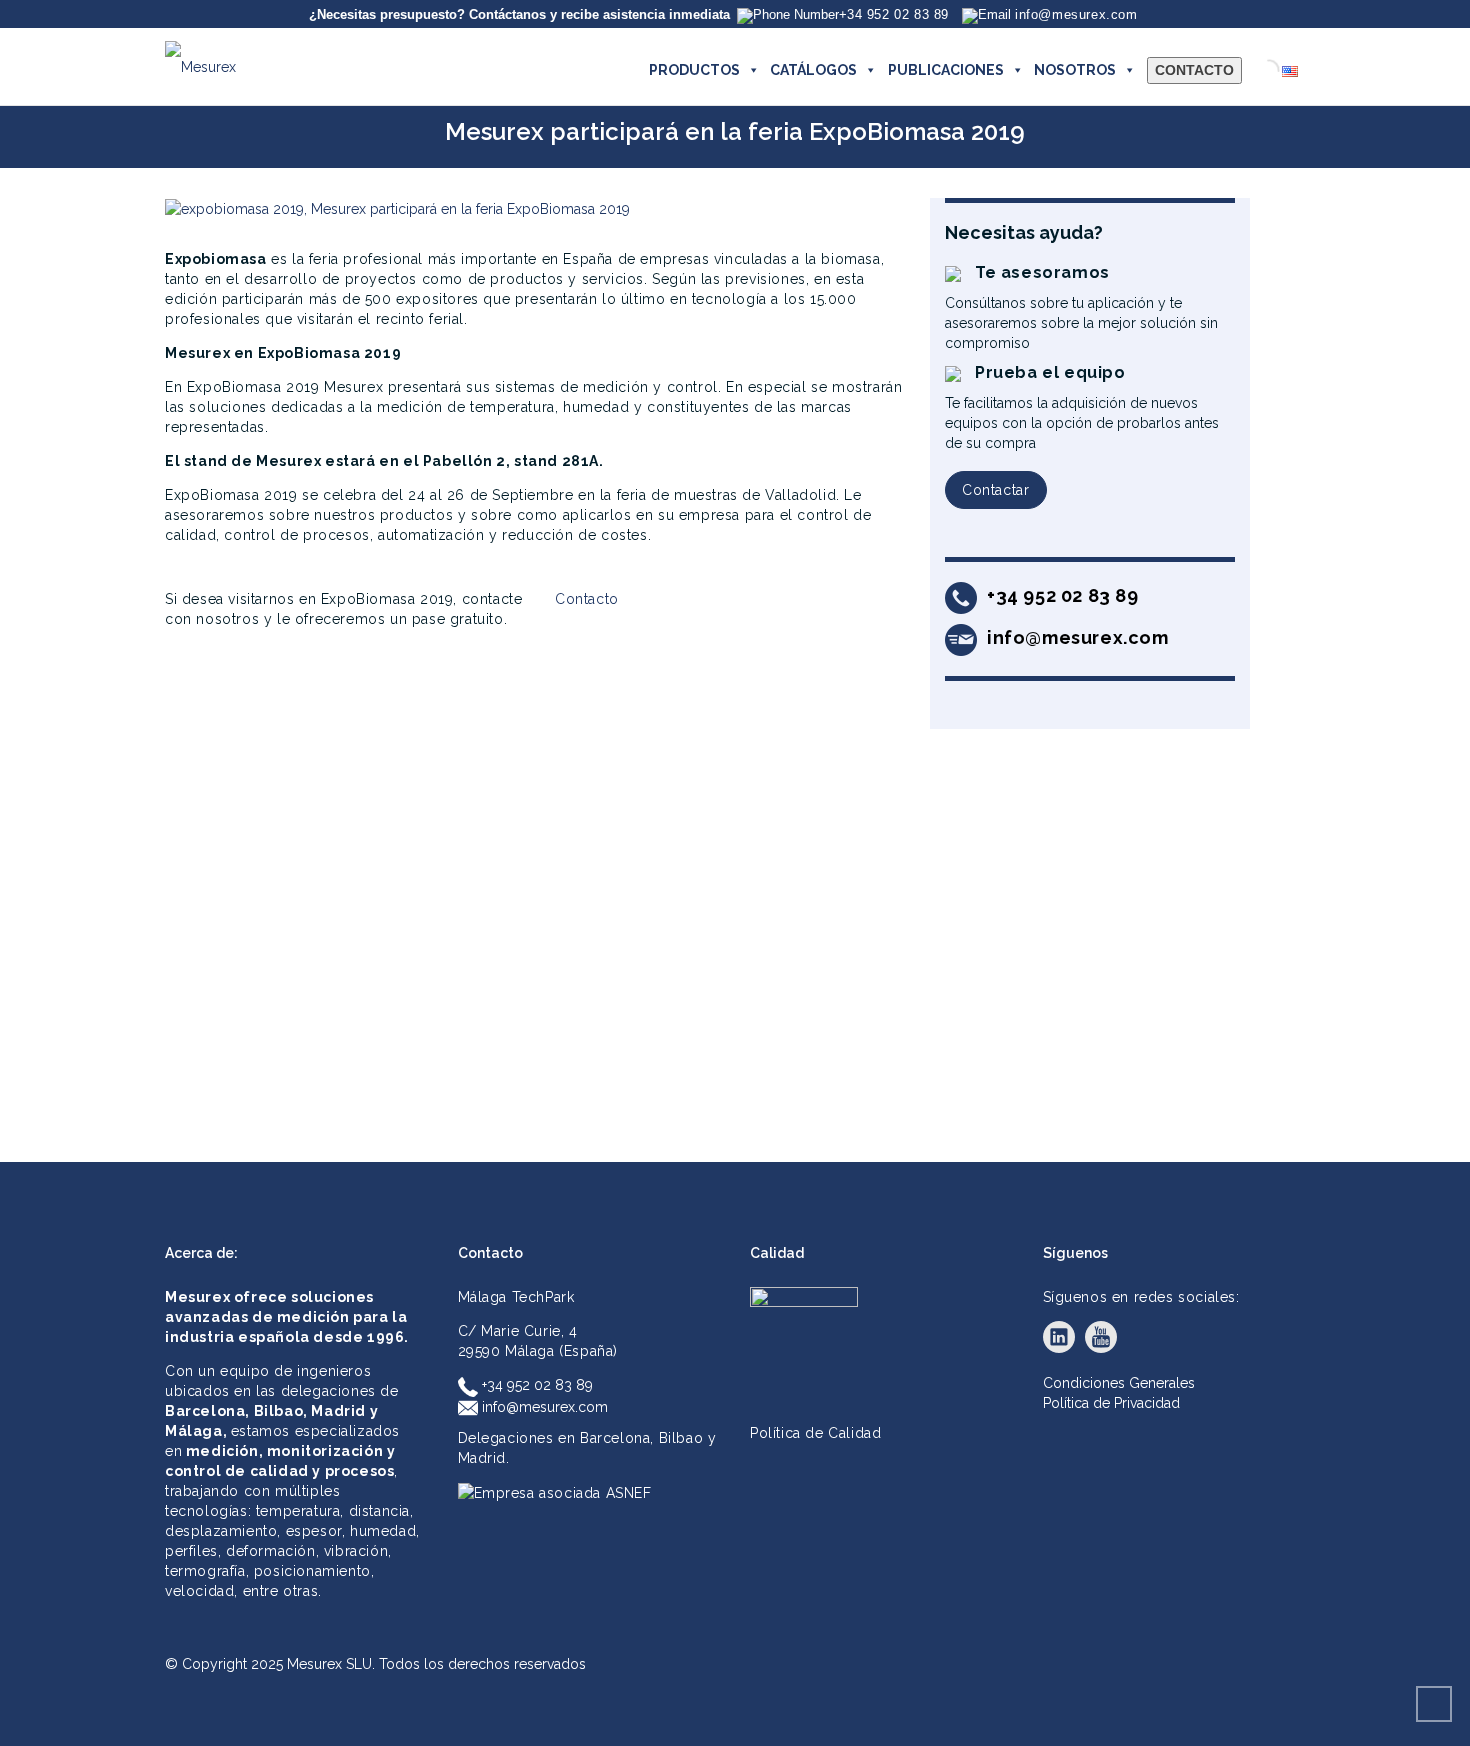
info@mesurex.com (543, 1407)
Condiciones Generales (1119, 1383)
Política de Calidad (815, 1433)
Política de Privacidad (1111, 1403)
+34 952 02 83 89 (535, 1385)
